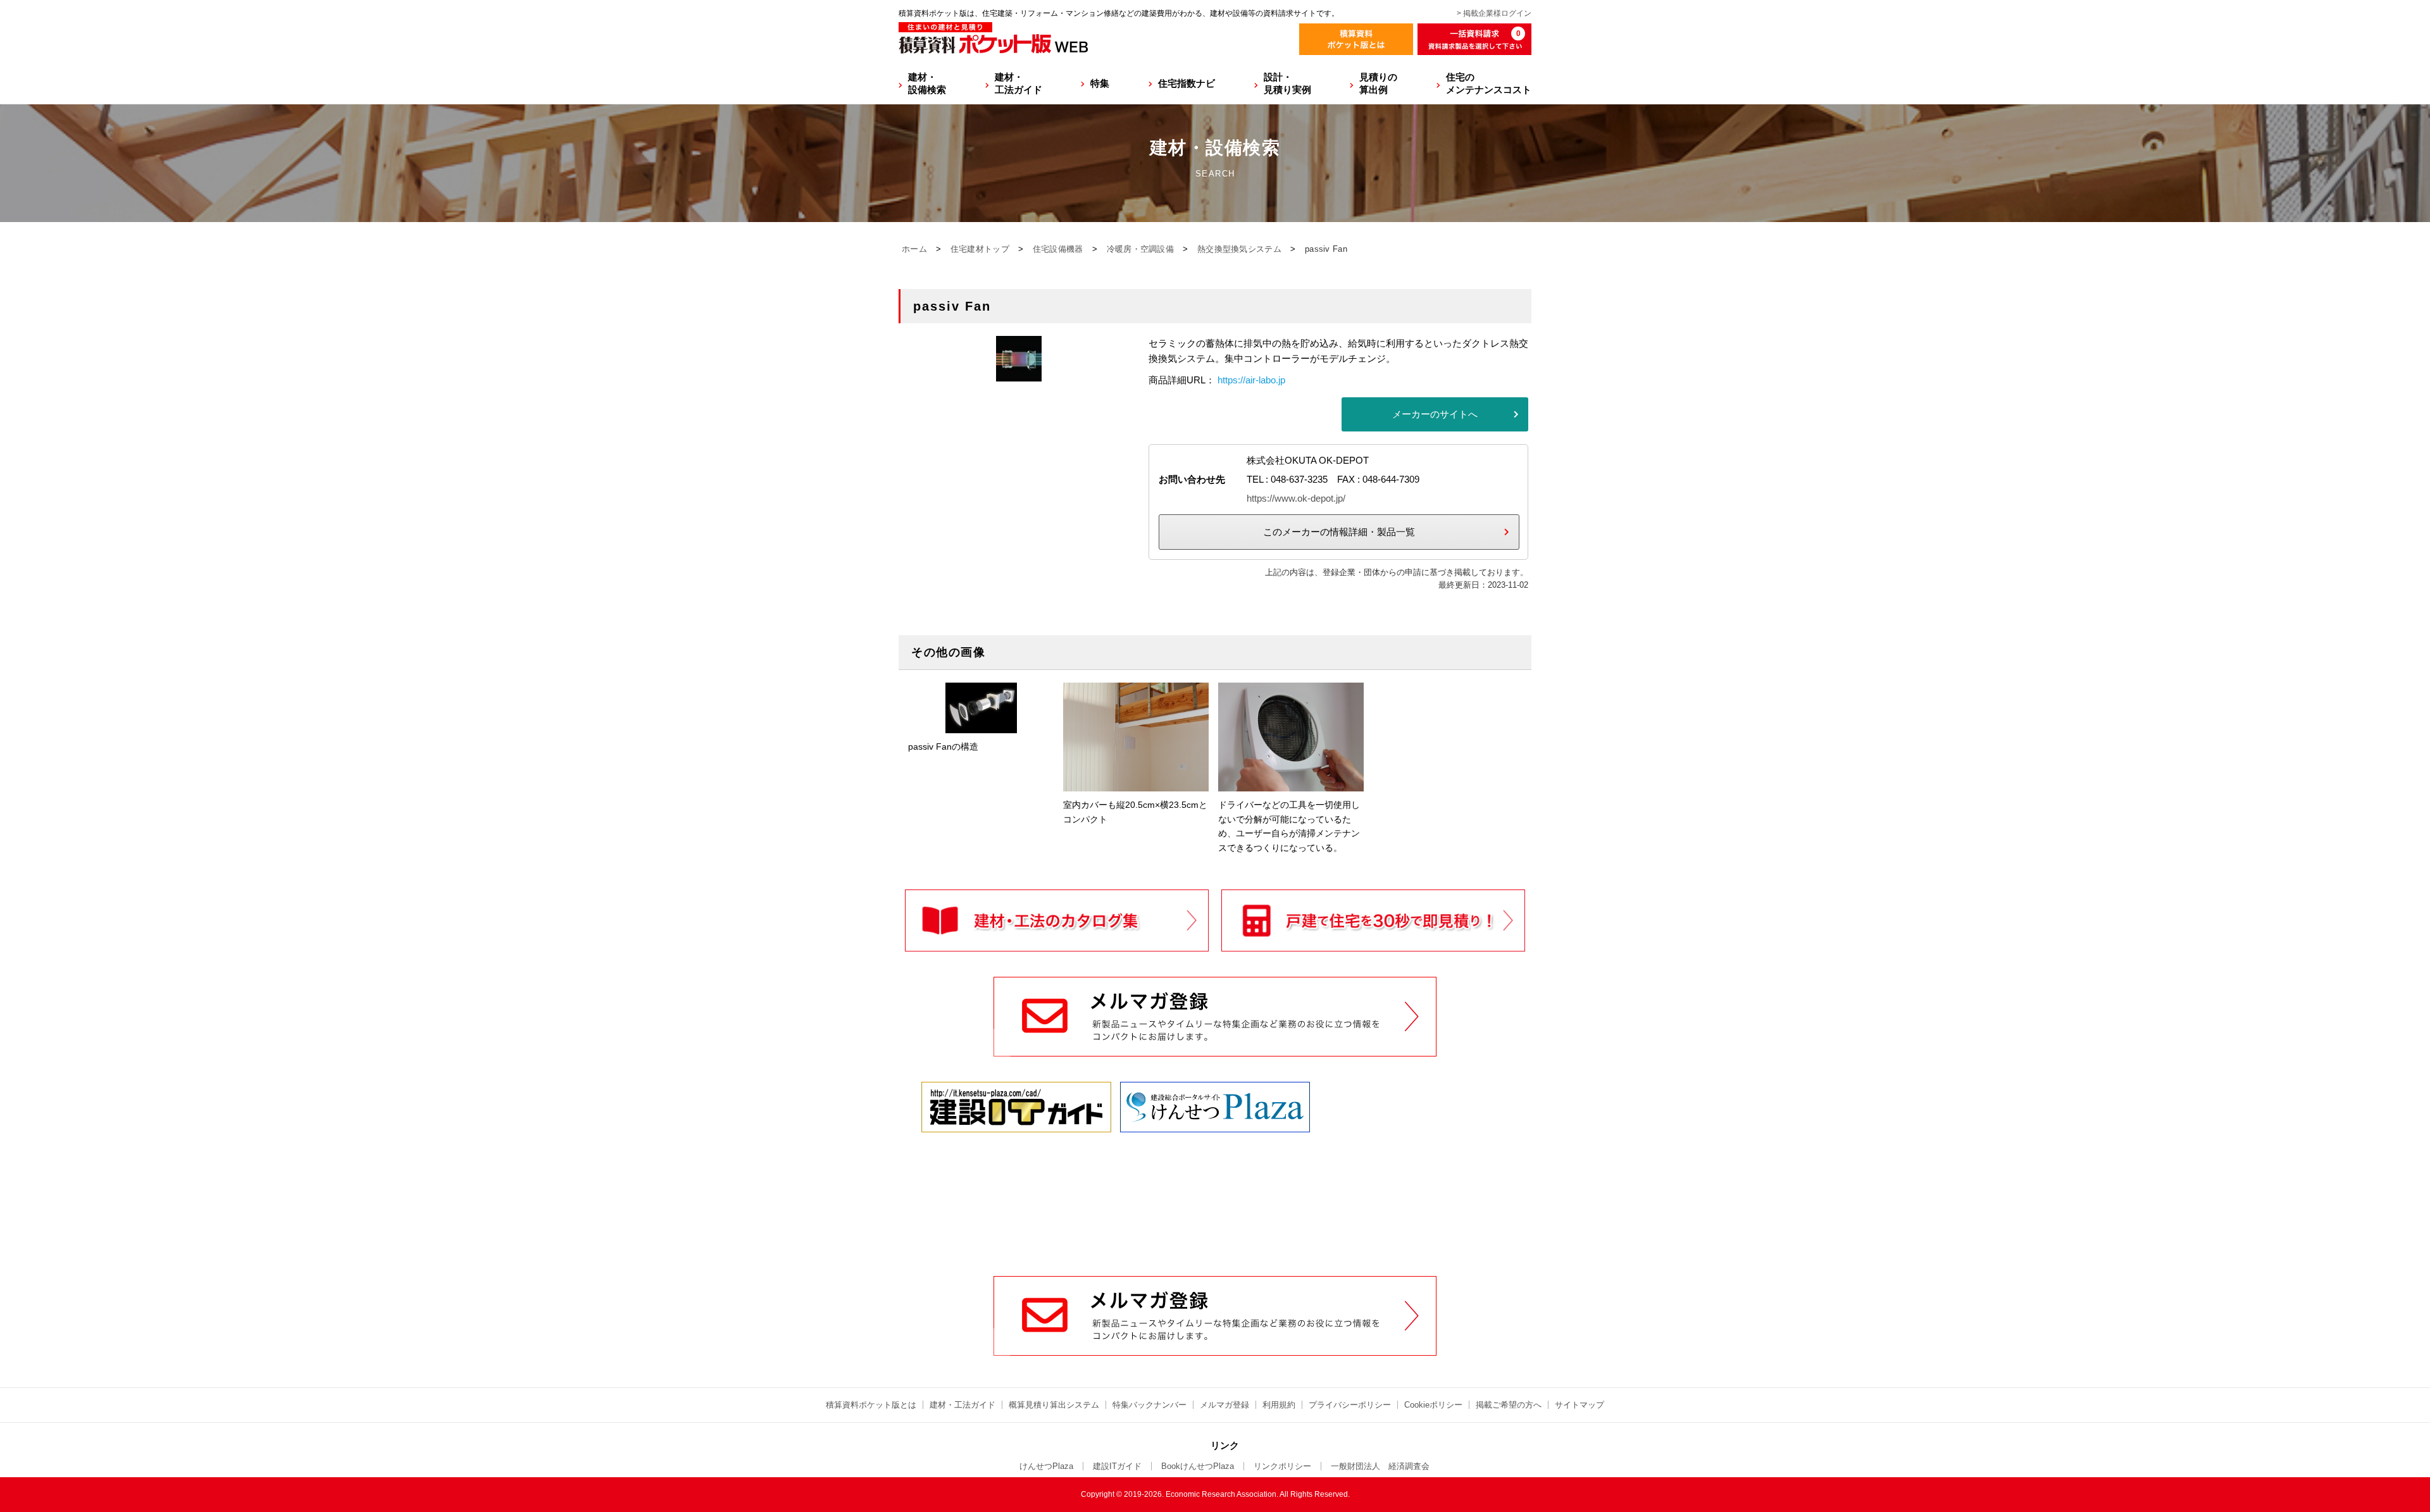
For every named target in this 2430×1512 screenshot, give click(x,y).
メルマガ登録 (1224, 1405)
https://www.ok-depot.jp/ (1296, 498)
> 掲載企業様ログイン (1494, 13)
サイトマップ (1579, 1405)
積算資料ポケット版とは (871, 1405)
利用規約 (1279, 1405)
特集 (1100, 83)
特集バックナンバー (1150, 1405)
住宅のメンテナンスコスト (1489, 83)
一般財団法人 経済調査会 (1380, 1466)
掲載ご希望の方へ (1509, 1405)
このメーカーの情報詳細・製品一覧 (1339, 532)
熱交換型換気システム (1239, 249)
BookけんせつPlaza (1198, 1466)
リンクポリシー (1282, 1466)
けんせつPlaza (1046, 1466)
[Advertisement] (1215, 1180)
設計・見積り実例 (1287, 83)
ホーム (914, 249)
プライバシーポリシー (1350, 1405)
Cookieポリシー (1433, 1405)
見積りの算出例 (1378, 83)
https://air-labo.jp (1251, 380)
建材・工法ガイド (1019, 83)
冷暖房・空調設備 (1140, 249)
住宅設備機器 (1058, 249)
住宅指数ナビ (1187, 83)
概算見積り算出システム (1054, 1405)
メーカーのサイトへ (1435, 414)
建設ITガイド (1117, 1466)
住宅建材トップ (980, 249)
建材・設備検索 (927, 83)
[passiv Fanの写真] (1019, 374)
